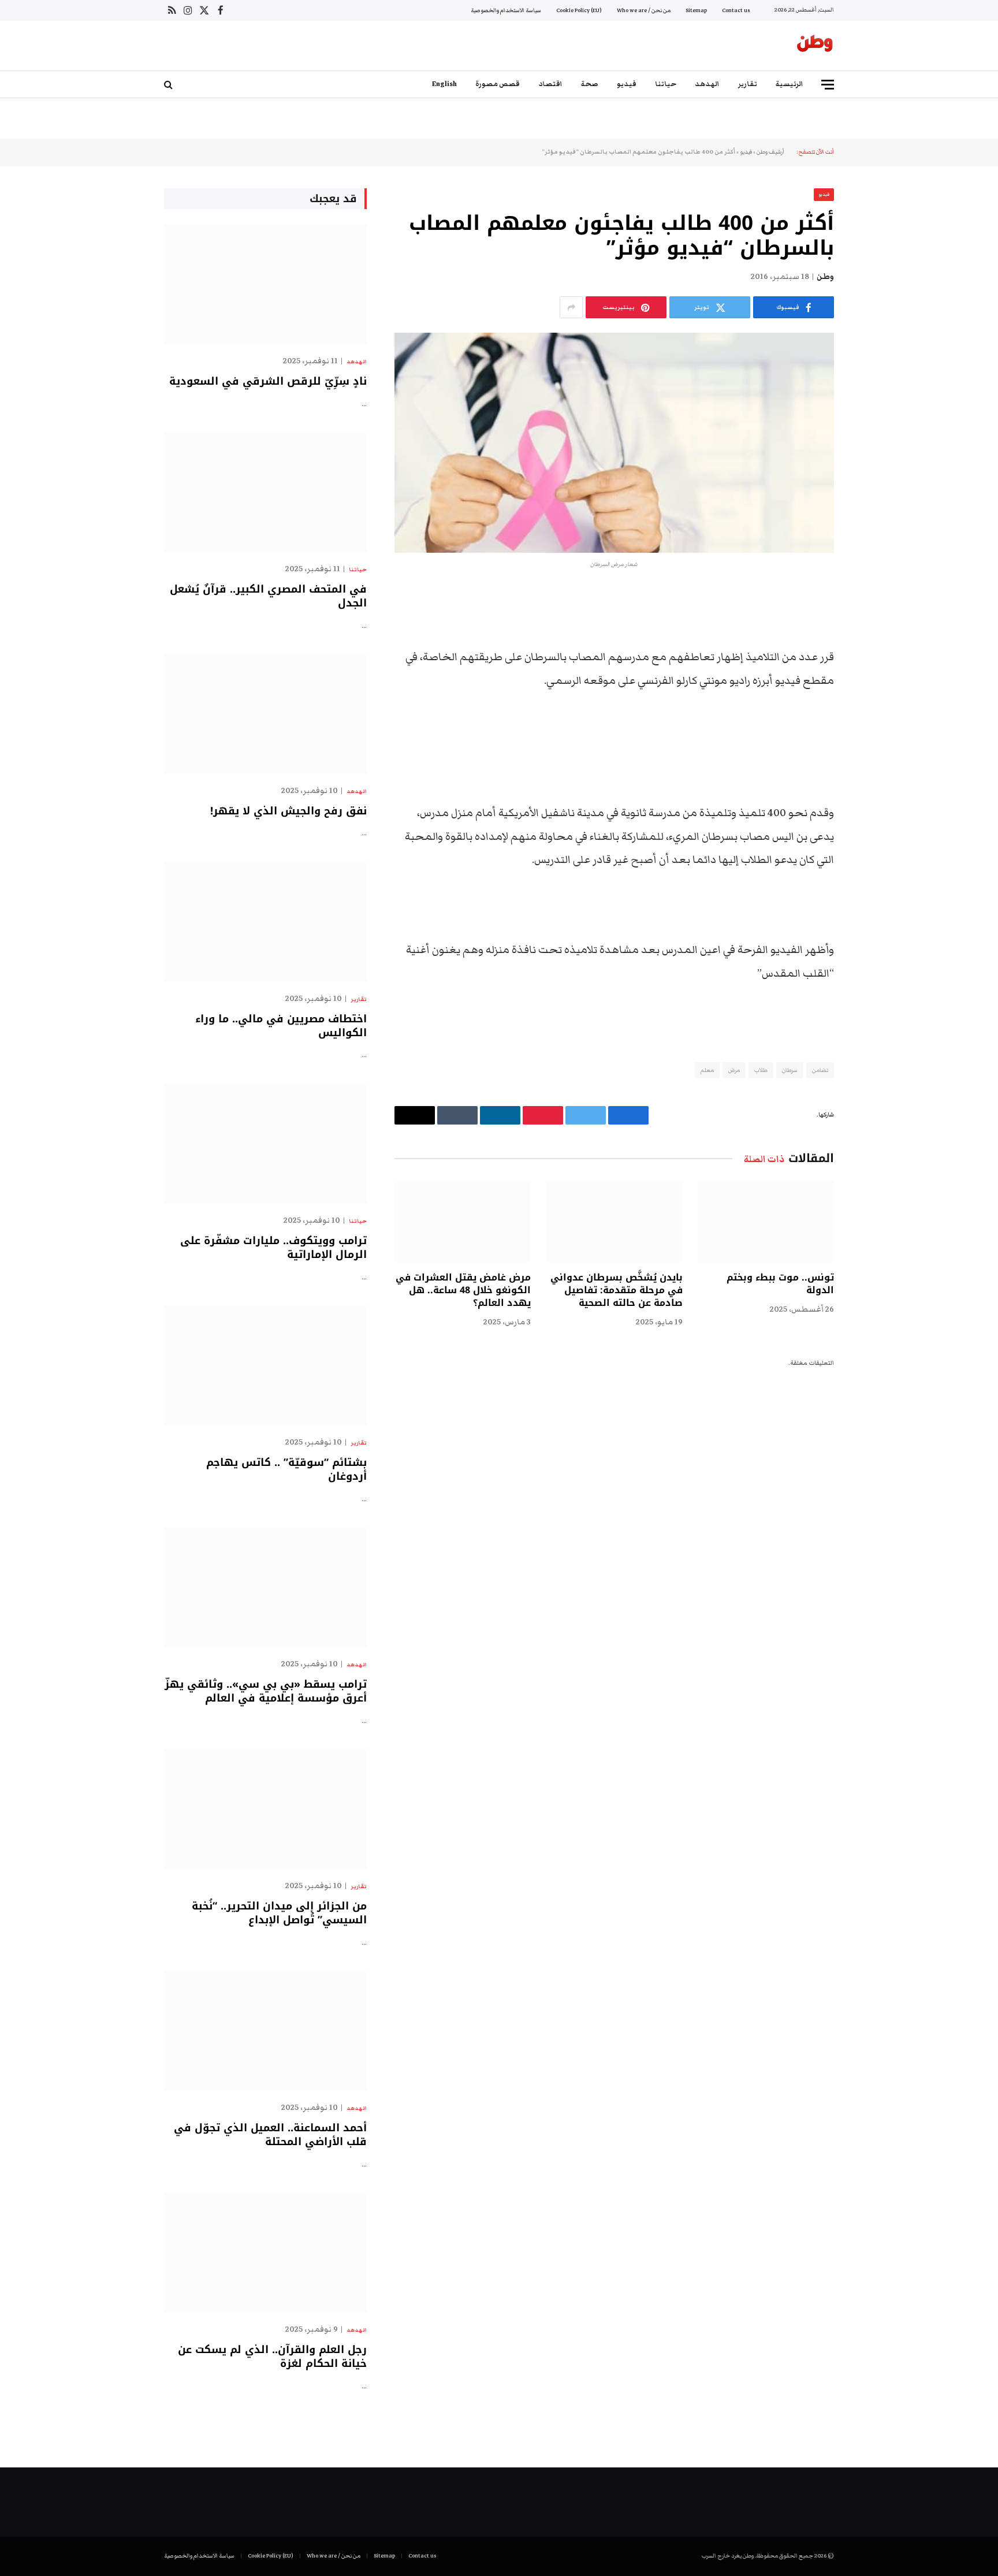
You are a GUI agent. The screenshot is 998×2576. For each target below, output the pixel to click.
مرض (734, 1070)
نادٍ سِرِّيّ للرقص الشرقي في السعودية (268, 381)
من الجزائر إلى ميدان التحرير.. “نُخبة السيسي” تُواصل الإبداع (279, 1913)
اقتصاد (550, 84)
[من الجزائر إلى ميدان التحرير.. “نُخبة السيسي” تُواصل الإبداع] (265, 1809)
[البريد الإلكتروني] (874, 746)
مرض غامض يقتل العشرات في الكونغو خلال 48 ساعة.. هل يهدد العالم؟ (463, 1290)
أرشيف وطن (770, 152)
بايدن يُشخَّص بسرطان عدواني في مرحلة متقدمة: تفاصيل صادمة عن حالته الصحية (616, 1290)
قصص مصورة (498, 84)
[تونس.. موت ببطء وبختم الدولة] (766, 1222)
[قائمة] (828, 85)
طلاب (761, 1070)
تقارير (748, 84)
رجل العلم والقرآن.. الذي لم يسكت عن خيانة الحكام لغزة (272, 2357)
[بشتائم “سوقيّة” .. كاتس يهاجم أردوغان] (265, 1365)
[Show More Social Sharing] (571, 307)
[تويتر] (874, 658)
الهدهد (707, 84)
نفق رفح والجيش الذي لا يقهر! (288, 811)
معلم (707, 1070)
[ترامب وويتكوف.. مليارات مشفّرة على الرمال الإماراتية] (265, 1143)
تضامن (820, 1070)
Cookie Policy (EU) (579, 10)
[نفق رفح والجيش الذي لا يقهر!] (265, 714)
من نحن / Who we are (644, 10)
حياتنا (666, 84)
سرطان (790, 1070)
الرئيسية (790, 84)
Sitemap (696, 10)
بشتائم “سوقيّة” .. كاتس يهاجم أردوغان (286, 1470)
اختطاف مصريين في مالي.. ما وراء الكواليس (281, 1026)
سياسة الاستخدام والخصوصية (506, 10)
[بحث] (170, 85)
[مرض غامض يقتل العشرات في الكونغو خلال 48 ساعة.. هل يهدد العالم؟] (463, 1222)
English (444, 84)
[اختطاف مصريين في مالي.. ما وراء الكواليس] (265, 922)
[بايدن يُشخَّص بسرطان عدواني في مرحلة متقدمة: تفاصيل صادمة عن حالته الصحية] (614, 1222)
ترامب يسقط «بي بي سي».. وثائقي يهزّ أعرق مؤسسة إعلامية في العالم (266, 1691)
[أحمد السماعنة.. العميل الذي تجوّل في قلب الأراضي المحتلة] (265, 2030)
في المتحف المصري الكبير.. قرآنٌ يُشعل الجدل (268, 596)
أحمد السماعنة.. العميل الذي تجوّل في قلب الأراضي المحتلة (270, 2135)
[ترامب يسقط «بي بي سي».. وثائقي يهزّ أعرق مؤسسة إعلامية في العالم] (265, 1587)
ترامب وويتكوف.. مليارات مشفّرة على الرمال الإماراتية (273, 1248)
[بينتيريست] (874, 717)
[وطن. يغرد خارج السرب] (815, 46)
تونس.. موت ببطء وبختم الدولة (780, 1284)
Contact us (736, 10)
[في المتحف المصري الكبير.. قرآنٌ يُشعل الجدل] (265, 492)
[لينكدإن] (874, 687)
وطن (825, 277)
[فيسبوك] (874, 628)
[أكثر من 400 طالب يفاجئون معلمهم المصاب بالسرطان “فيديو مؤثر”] (614, 443)
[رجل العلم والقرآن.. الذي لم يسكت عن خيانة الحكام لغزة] (265, 2252)
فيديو (627, 84)
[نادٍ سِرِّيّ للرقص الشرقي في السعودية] (265, 284)
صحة (590, 84)
